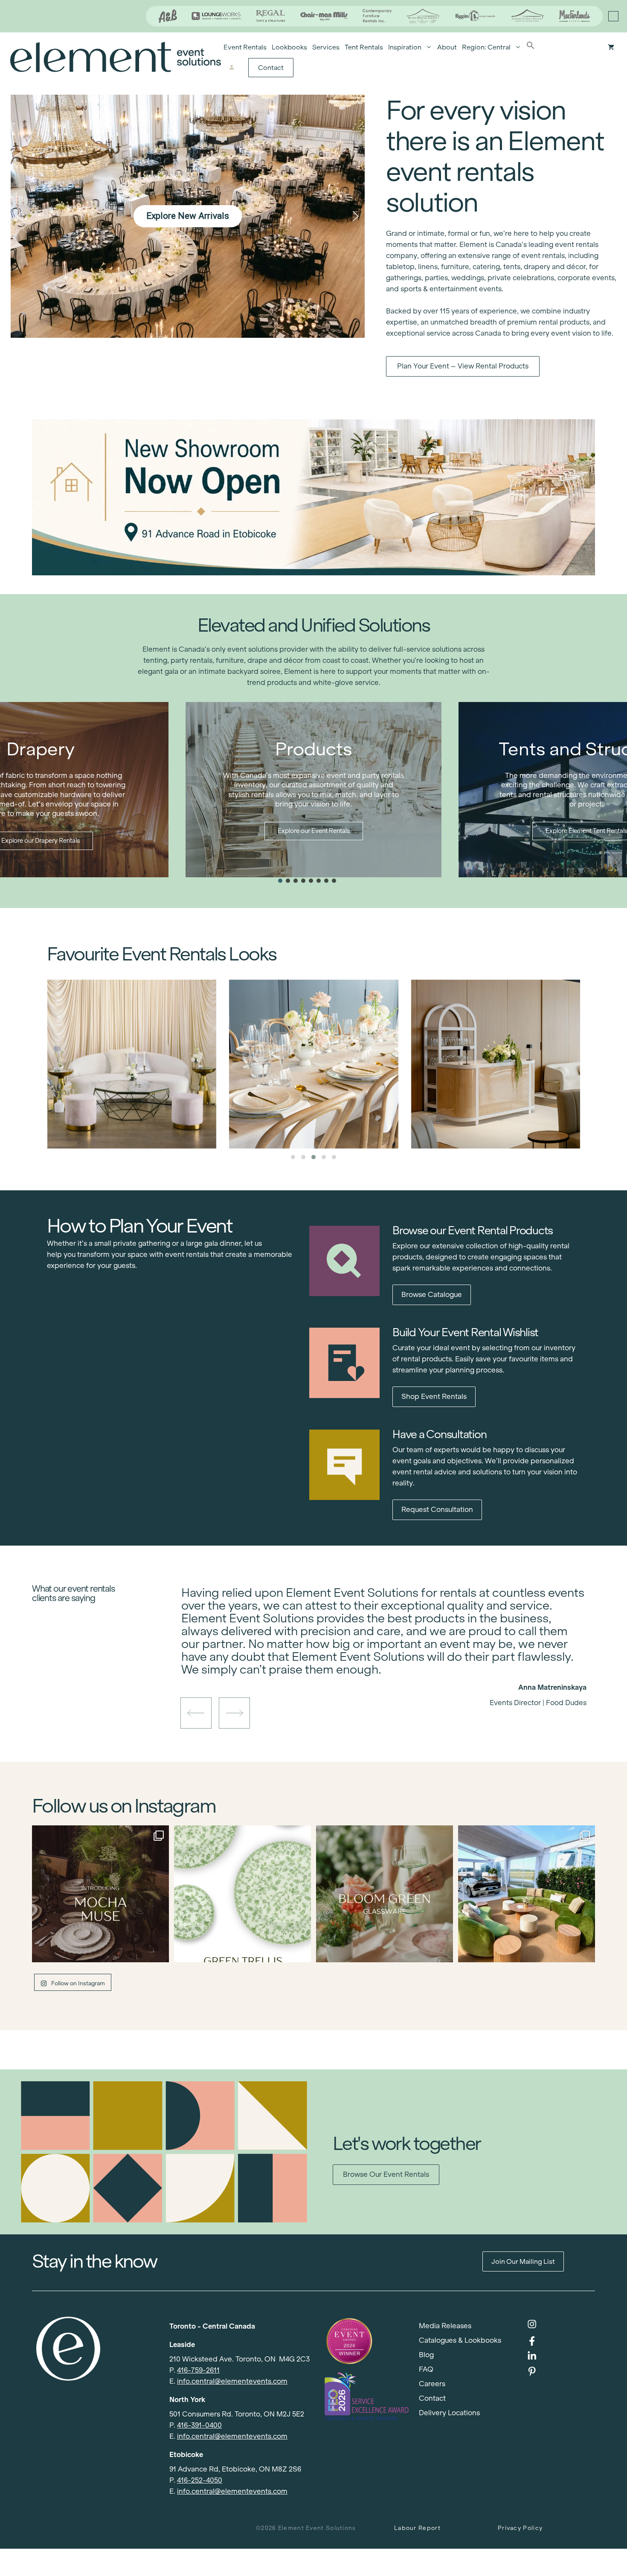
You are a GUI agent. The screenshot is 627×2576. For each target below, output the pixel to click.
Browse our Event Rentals (386, 2174)
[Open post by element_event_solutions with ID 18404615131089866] (100, 1894)
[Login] (231, 68)
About (447, 47)
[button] (531, 47)
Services (326, 47)
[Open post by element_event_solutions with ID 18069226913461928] (527, 1894)
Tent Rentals (364, 47)
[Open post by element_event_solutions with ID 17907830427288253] (242, 1894)
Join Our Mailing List (523, 2261)
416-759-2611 (198, 2370)
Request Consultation (437, 1510)
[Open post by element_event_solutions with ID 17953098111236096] (385, 1894)
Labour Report (417, 2528)
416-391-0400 (199, 2425)
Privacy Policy (520, 2528)
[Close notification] (613, 16)
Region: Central (486, 47)
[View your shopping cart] (611, 47)
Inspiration (405, 47)
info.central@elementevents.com (232, 2381)
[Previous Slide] (377, 1673)
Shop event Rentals (434, 1397)
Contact (271, 68)
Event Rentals (245, 47)
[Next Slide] (390, 1673)
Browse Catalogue (432, 1295)
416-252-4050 (200, 2480)
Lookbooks (289, 47)
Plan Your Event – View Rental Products (463, 366)
